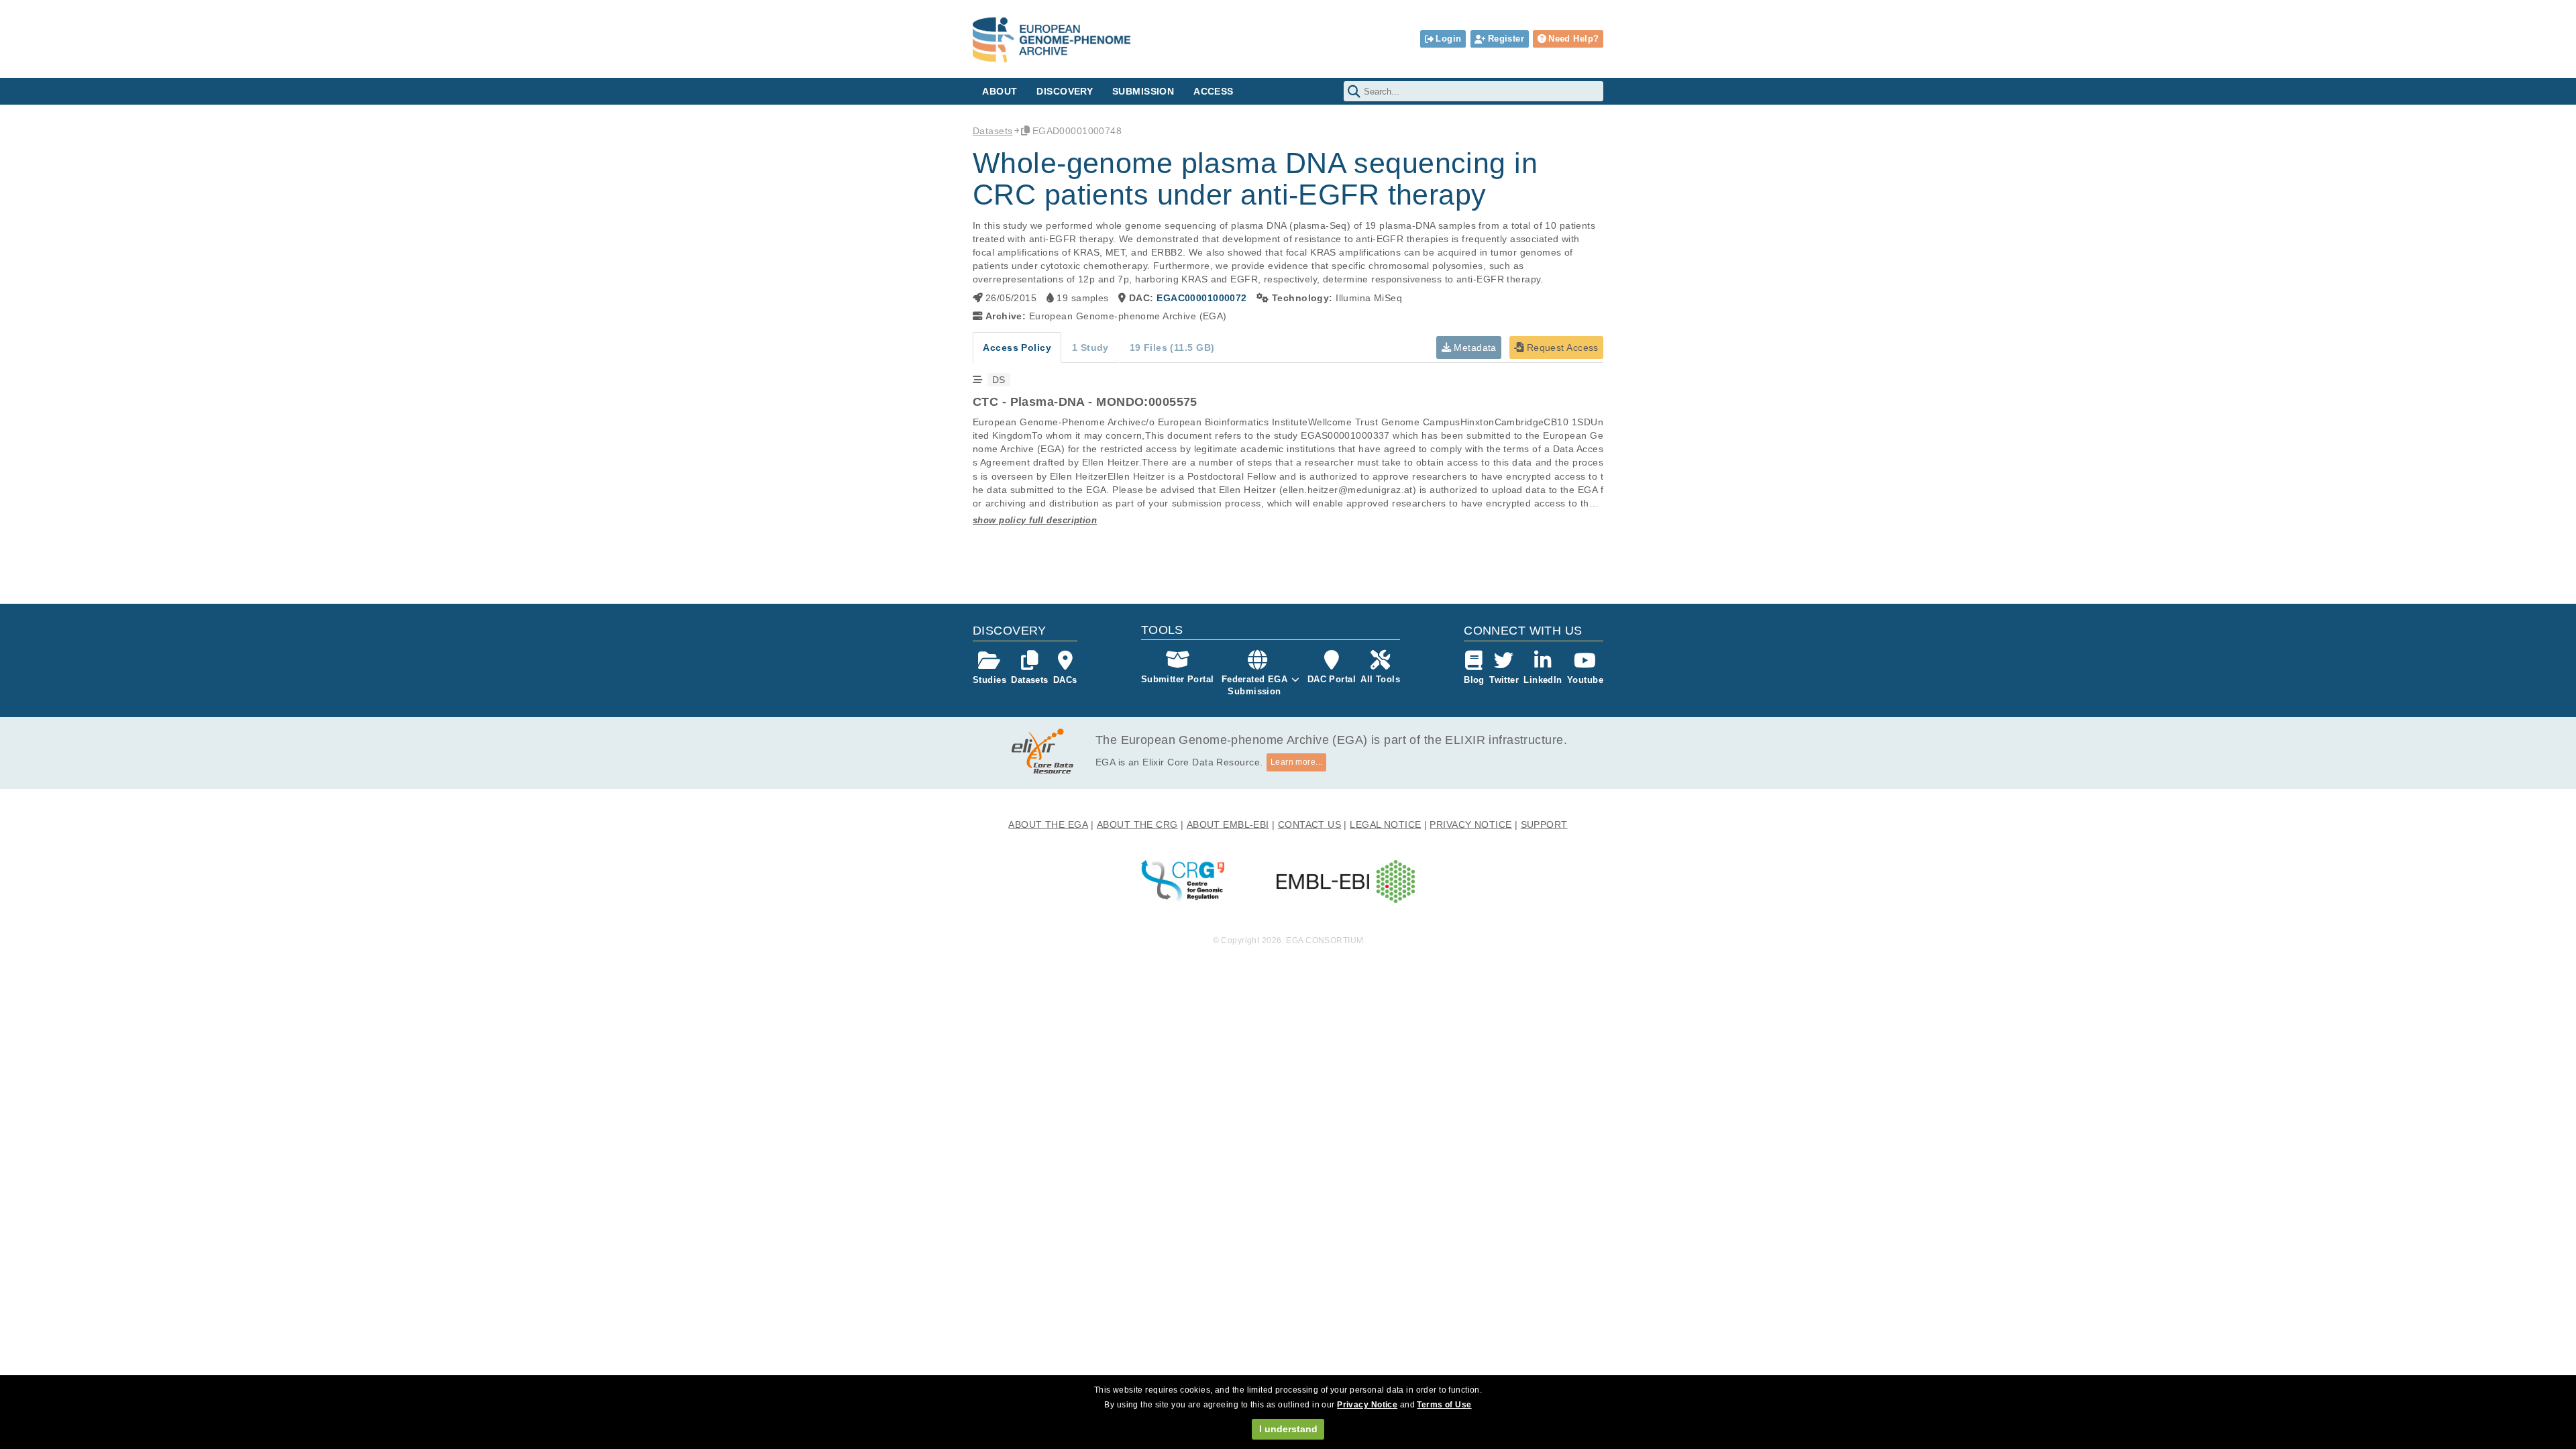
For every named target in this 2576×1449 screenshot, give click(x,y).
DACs (1065, 680)
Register (1506, 39)
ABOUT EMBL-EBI (1228, 824)
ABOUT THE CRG (1137, 824)
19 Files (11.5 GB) (1172, 347)
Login (1448, 39)
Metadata (1474, 347)
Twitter (1504, 680)
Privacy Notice (1367, 1405)
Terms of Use (1444, 1405)
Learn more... (1297, 762)
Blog (1474, 680)
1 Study (1090, 347)
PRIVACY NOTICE (1470, 824)
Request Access (1561, 347)
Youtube (1585, 680)
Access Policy (1017, 347)
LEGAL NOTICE (1385, 824)
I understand (1288, 1429)
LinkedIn (1543, 680)
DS (999, 380)
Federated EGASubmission (1255, 685)
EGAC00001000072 (1201, 298)
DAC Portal (1332, 679)
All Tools (1380, 679)
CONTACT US (1309, 824)
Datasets (992, 131)
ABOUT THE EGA (1048, 824)
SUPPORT (1544, 824)
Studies (989, 680)
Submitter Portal (1178, 679)
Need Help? (1573, 39)
